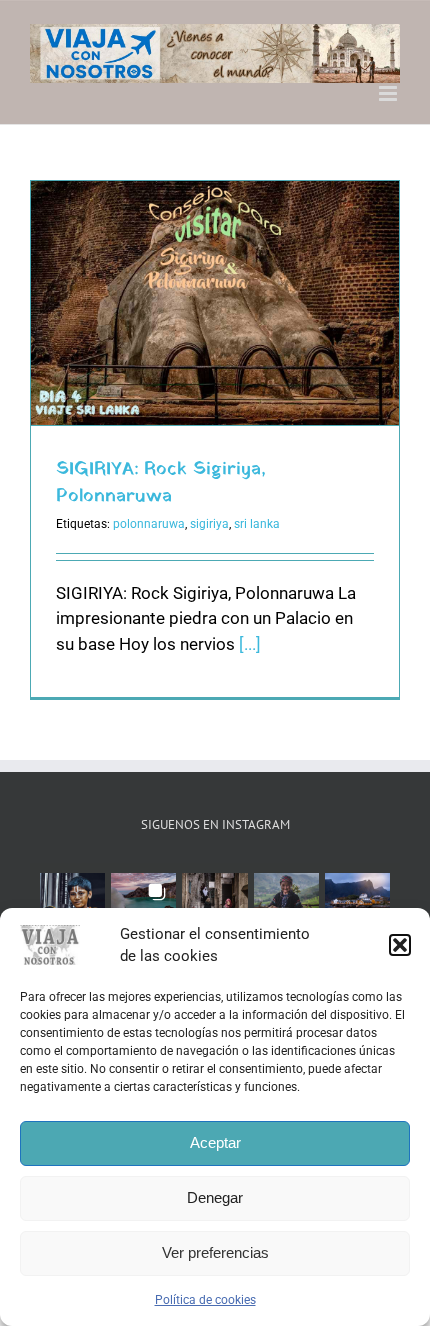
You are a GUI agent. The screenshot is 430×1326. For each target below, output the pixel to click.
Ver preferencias (215, 1252)
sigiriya (209, 524)
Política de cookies (205, 1300)
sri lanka (257, 524)
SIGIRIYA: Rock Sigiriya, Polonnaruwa (161, 483)
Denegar (215, 1197)
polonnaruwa (149, 524)
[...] (250, 644)
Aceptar (215, 1142)
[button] (400, 945)
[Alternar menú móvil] (389, 93)
